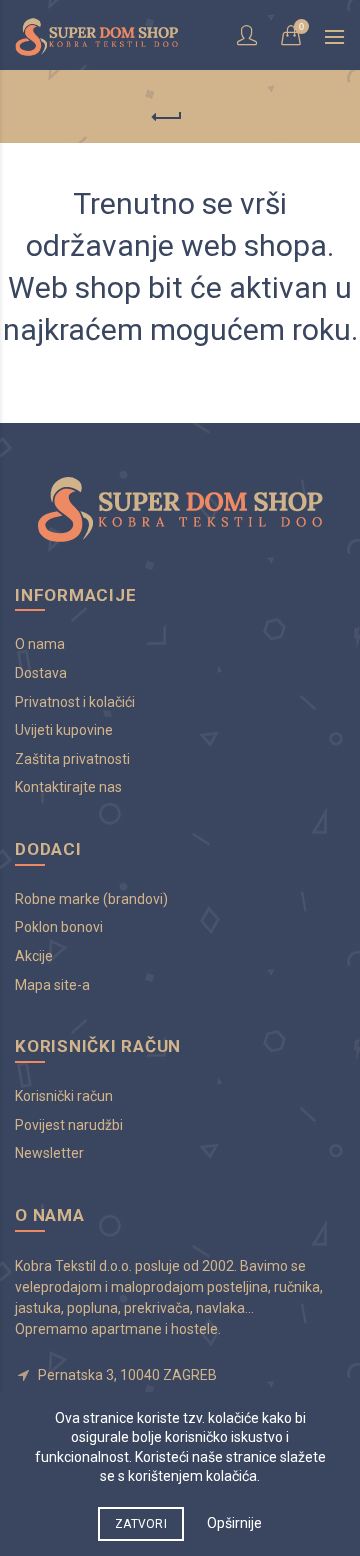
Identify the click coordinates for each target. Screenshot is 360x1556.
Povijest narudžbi (69, 1125)
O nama (40, 644)
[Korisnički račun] (249, 35)
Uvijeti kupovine (64, 730)
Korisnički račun (64, 1096)
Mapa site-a (52, 985)
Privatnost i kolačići (75, 702)
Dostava (41, 673)
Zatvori (141, 1524)
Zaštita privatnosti (72, 759)
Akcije (34, 956)
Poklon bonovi (59, 927)
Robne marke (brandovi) (91, 899)
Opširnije (234, 1523)
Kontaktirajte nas (68, 787)
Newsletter (49, 1153)
